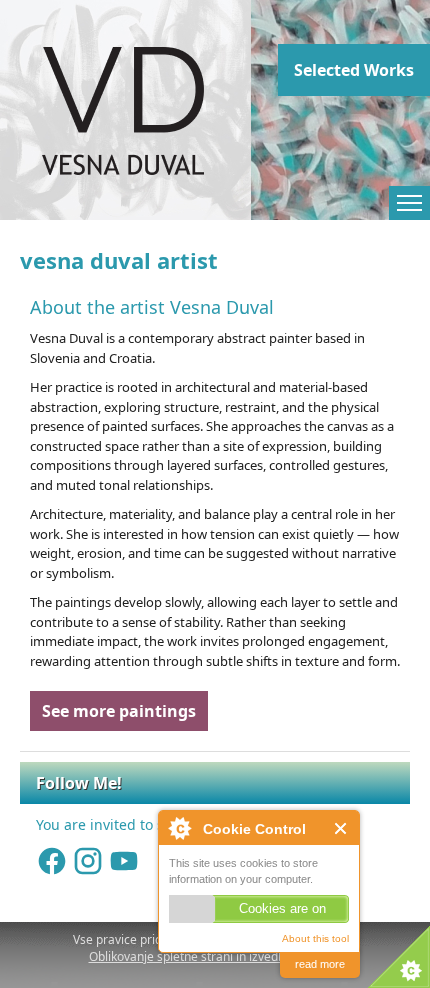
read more (320, 964)
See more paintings (119, 711)
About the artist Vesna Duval (152, 307)
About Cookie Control (179, 828)
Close (341, 828)
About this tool (315, 938)
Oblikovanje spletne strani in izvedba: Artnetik (215, 956)
